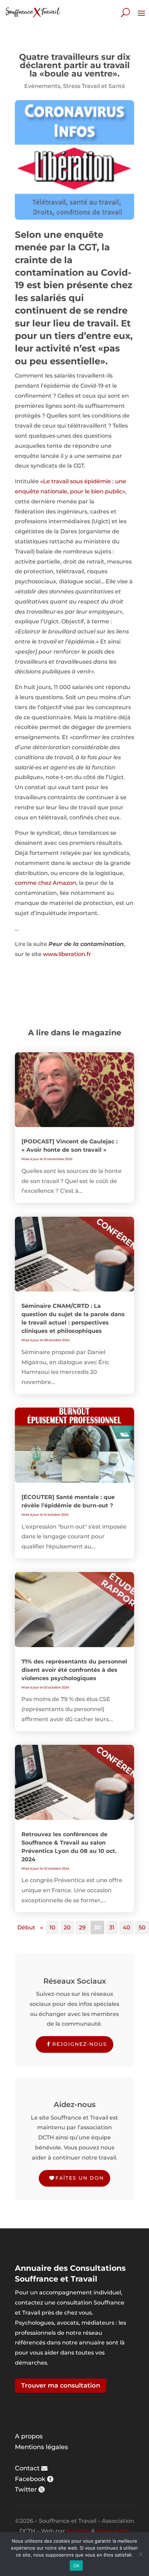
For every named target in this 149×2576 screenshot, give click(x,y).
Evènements (42, 86)
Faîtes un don (80, 2178)
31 (112, 1927)
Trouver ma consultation (61, 2385)
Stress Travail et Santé (94, 86)
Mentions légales (41, 2447)
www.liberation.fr (67, 954)
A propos (29, 2436)
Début (26, 1927)
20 (67, 1927)
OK (76, 2566)
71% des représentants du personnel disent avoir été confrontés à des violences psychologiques (74, 1670)
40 (126, 1927)
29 (82, 1927)
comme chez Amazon (46, 883)
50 (142, 1927)
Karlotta (78, 2531)
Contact (27, 2468)
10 (52, 1927)
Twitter (26, 2489)
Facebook (30, 2479)
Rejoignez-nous (80, 2044)
